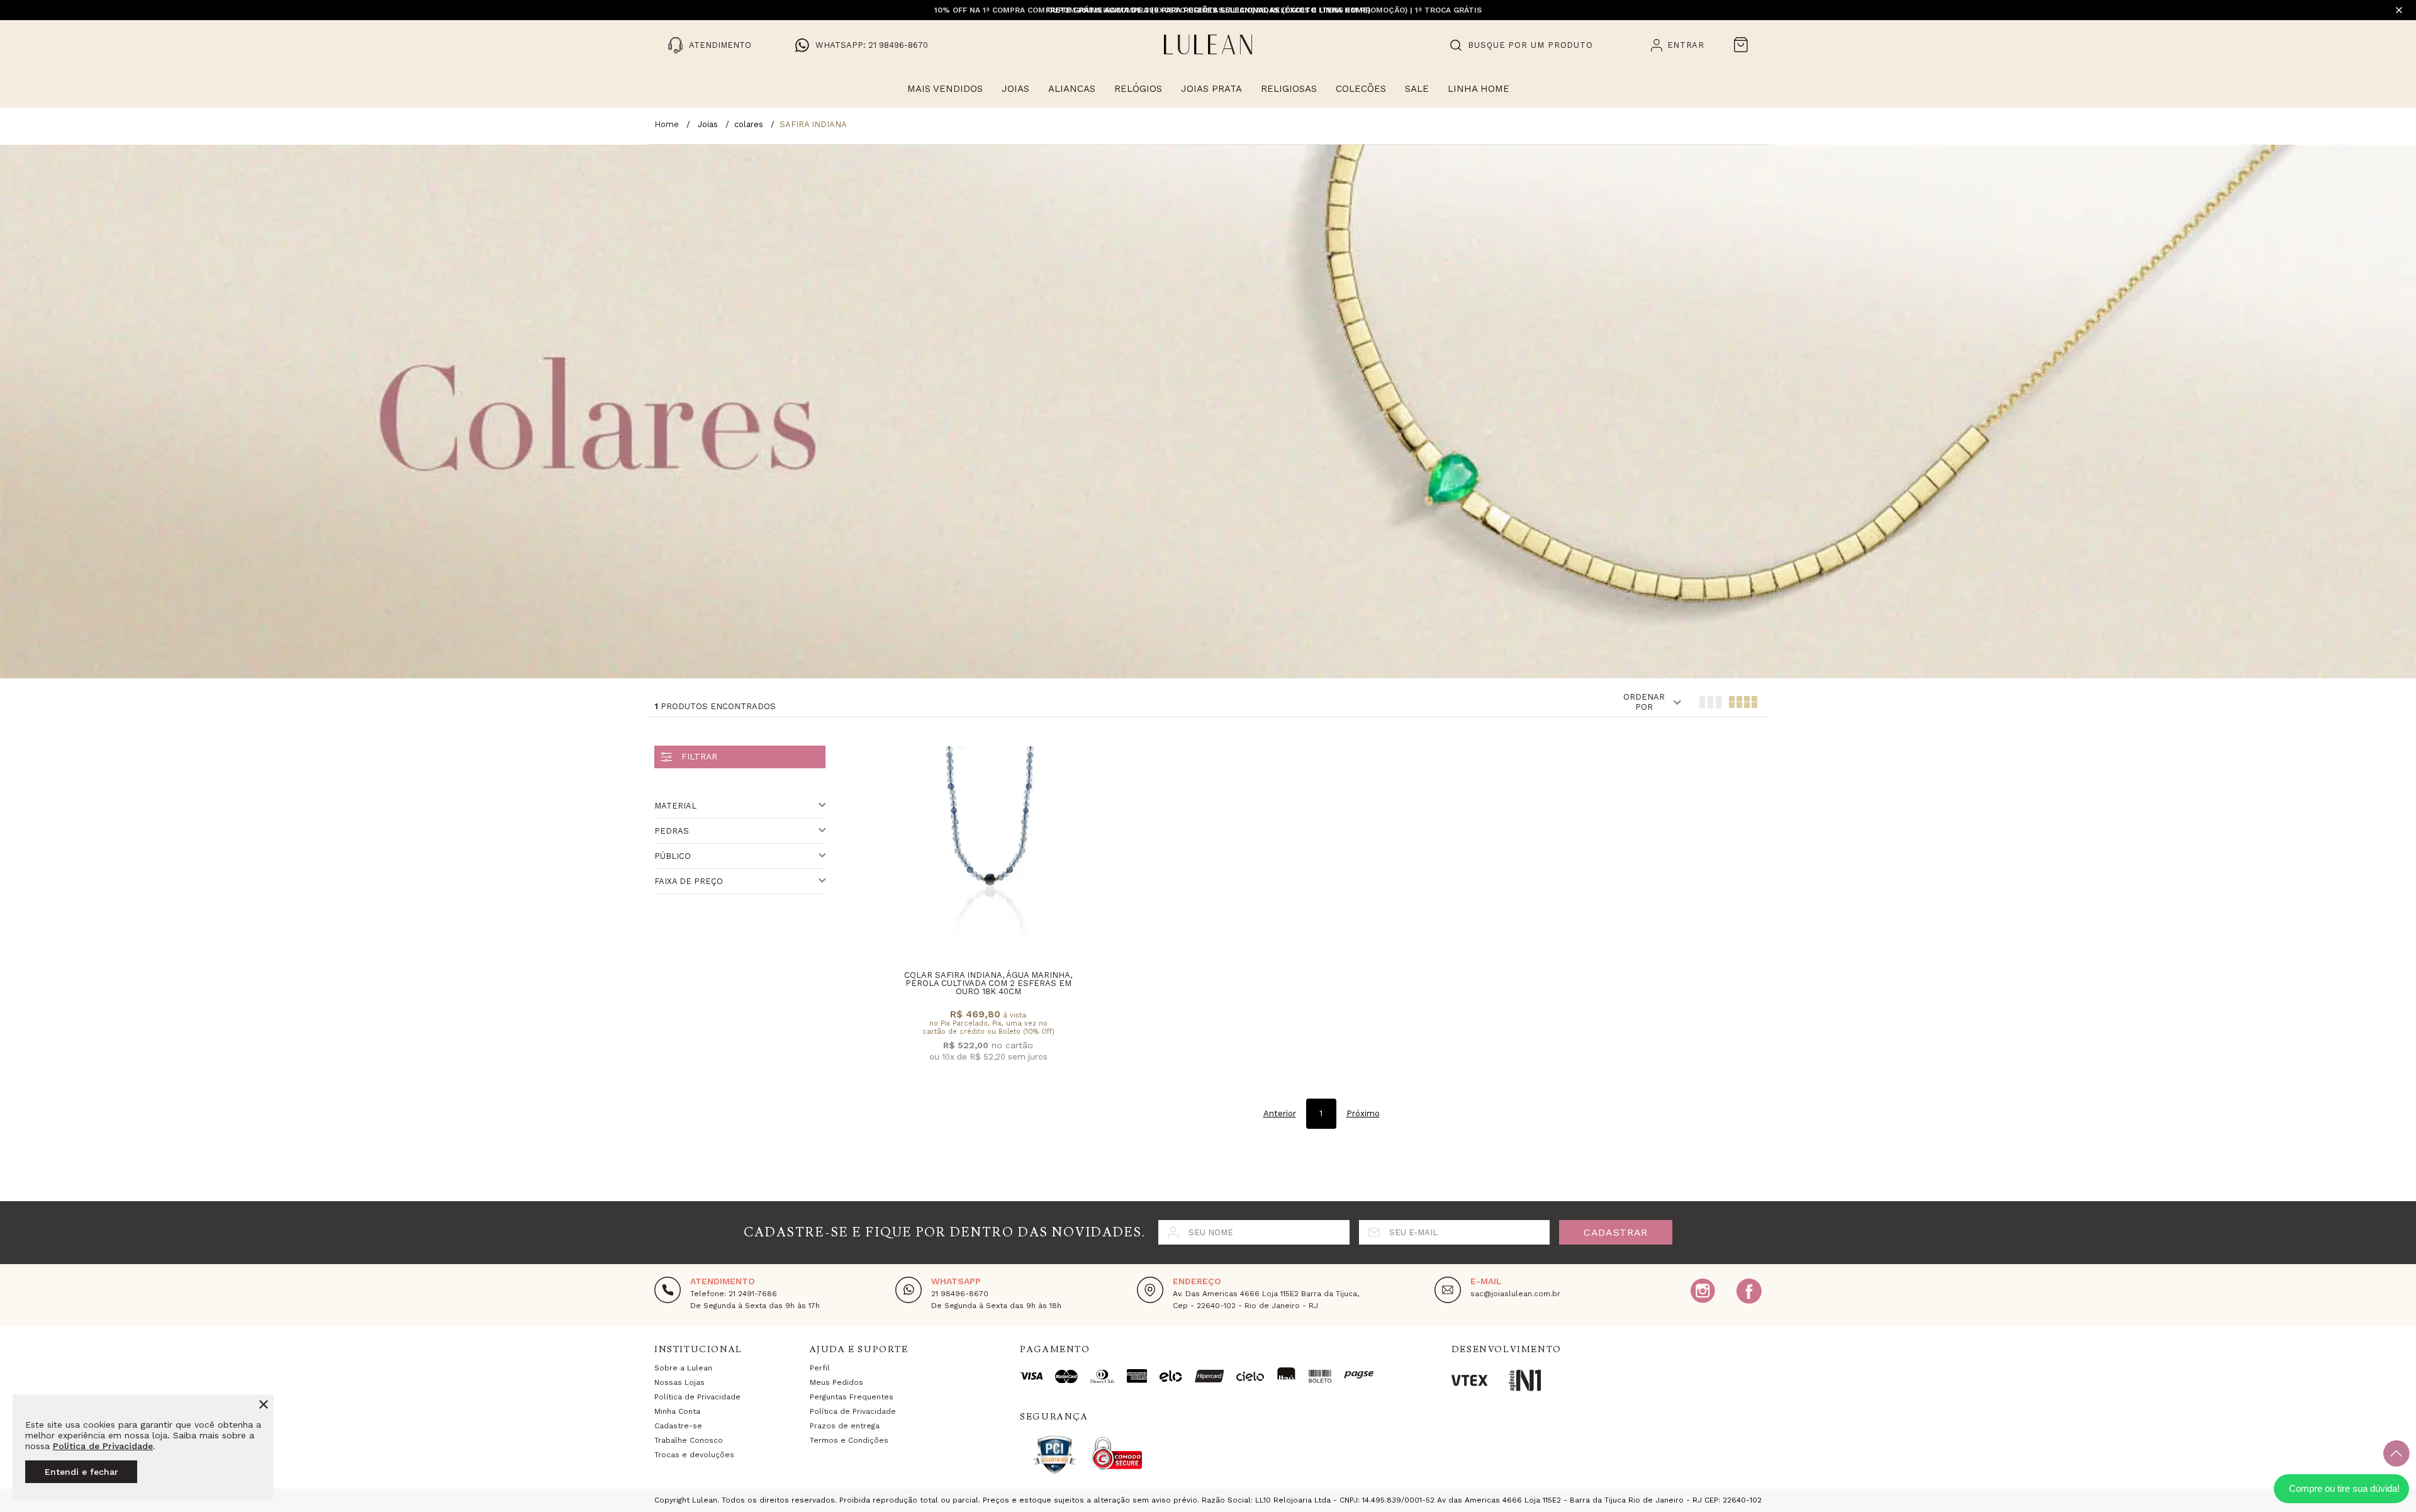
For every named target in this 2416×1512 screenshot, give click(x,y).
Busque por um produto (1530, 45)
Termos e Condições (849, 1440)
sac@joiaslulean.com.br (1515, 1294)
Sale (1417, 89)
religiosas (1289, 89)
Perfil (820, 1368)
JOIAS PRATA (1211, 89)
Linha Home (1479, 89)
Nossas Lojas (679, 1382)
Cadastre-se (678, 1426)
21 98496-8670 (960, 1294)
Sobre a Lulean (683, 1368)
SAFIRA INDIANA (813, 124)
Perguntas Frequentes (852, 1397)
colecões (1361, 89)
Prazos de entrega (845, 1426)
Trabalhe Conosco (689, 1440)
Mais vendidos (945, 89)
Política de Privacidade (103, 1446)
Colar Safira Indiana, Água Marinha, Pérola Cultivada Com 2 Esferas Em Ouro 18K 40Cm (988, 983)
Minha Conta (677, 1411)
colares (749, 124)
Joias (1015, 89)
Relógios (1138, 89)
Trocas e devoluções (694, 1455)
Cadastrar (1616, 1232)
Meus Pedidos (836, 1382)
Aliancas (1072, 89)
